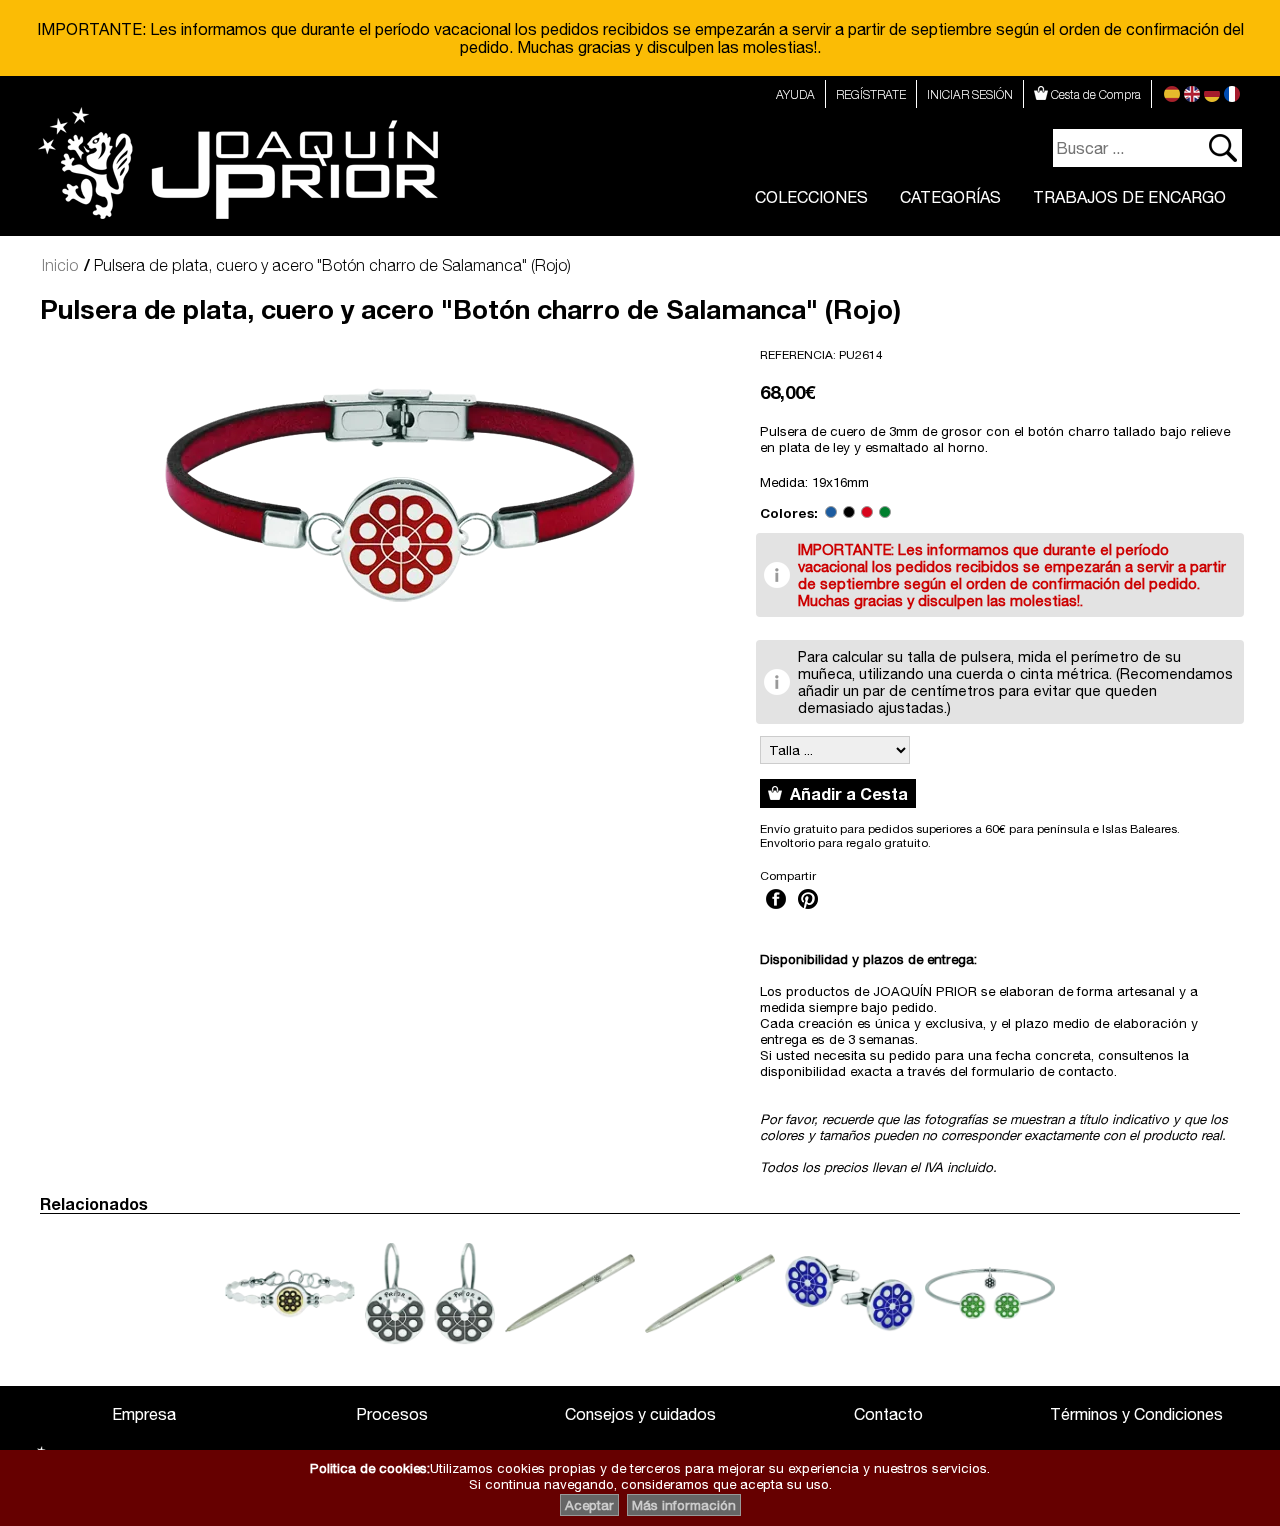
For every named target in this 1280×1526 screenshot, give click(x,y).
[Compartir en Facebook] (776, 911)
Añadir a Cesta (845, 793)
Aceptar (589, 1505)
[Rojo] (867, 513)
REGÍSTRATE (871, 94)
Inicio (60, 265)
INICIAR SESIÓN (970, 94)
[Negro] (849, 513)
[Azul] (831, 513)
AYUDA (795, 94)
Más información (684, 1505)
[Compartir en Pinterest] (808, 911)
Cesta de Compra (1094, 94)
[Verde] (885, 513)
